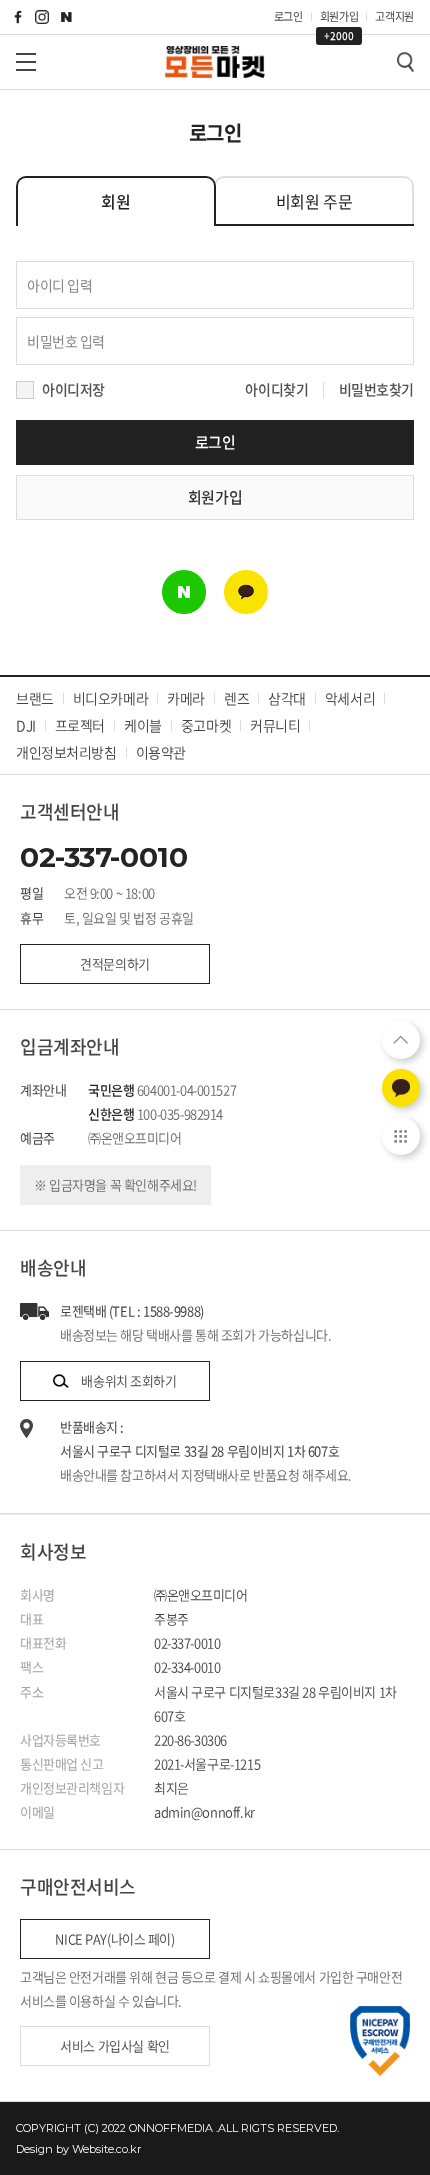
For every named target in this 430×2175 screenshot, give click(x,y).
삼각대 (287, 698)
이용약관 (161, 752)
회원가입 (339, 17)
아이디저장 (73, 389)
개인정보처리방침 (66, 752)
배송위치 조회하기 (128, 1380)
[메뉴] (26, 62)
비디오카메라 (110, 698)
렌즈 (236, 698)
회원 (115, 201)
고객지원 (394, 17)
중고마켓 (206, 725)
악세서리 (350, 698)
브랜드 (35, 698)
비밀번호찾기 (376, 389)
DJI (26, 725)
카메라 (186, 698)
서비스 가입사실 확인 (114, 2045)
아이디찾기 (276, 389)
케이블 (143, 725)
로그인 (288, 17)
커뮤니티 (275, 725)
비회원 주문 (314, 201)
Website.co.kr (106, 2149)
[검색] (405, 62)
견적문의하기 (114, 963)
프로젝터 (80, 725)
